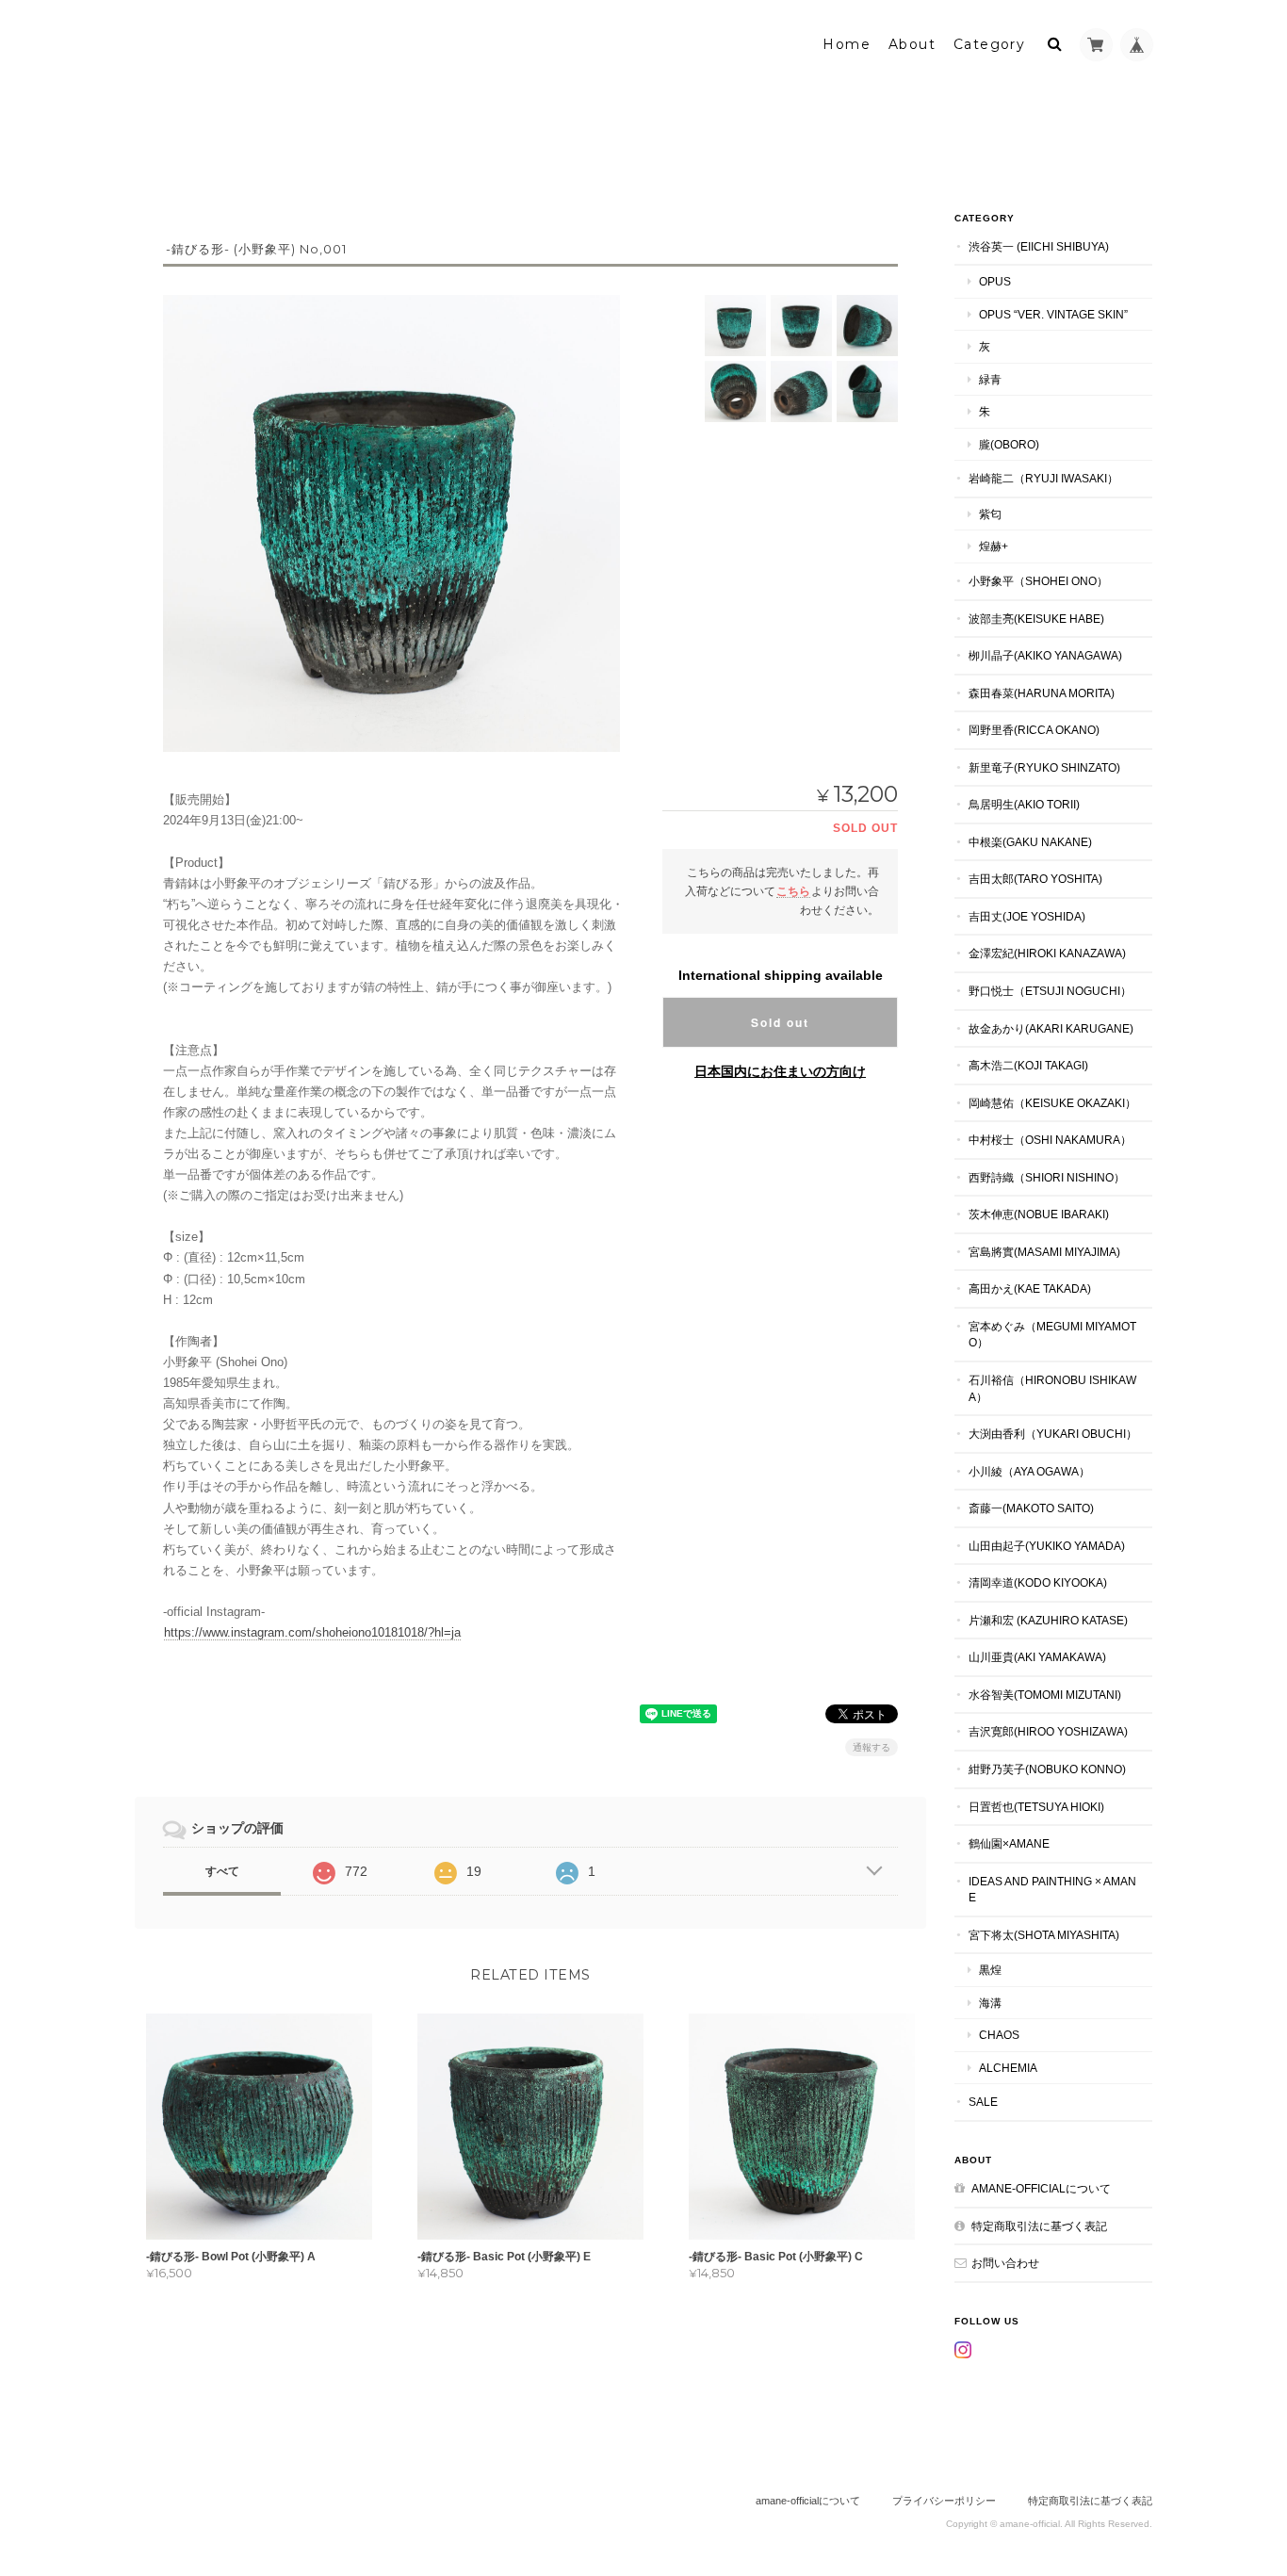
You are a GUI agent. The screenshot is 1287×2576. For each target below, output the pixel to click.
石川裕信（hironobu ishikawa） (1052, 1388)
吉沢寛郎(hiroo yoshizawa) (1048, 1731)
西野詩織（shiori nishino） (1047, 1177)
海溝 (990, 2003)
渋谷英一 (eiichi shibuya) (1039, 246)
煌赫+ (994, 546)
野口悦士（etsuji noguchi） (1050, 991)
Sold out (780, 1022)
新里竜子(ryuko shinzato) (1044, 767)
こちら (793, 891)
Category (989, 44)
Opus (995, 281)
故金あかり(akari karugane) (1051, 1028)
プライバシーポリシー (944, 2501)
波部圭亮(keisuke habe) (1036, 619)
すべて (222, 1871)
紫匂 (990, 514)
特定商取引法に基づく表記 (1039, 2226)
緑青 (990, 379)
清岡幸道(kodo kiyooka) (1038, 1582)
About (912, 44)
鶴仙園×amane (1009, 1843)
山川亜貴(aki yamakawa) (1037, 1657)
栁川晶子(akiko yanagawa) (1045, 655)
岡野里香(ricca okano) (1034, 730)
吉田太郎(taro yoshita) (1035, 879)
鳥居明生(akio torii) (1024, 804)
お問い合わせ (1005, 2263)
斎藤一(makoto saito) (1031, 1508)
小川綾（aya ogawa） (1029, 1471)
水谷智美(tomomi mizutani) (1045, 1695)
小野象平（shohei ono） (1038, 581)
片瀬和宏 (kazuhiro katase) (1048, 1620)
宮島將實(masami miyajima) (1044, 1252)
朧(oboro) (1009, 444)
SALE (983, 2102)
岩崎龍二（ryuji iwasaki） (1043, 478)
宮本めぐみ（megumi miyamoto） (1052, 1335)
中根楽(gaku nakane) (1030, 842)
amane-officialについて (1041, 2188)
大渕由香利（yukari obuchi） (1053, 1434)
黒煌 (990, 1970)
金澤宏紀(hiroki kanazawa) (1047, 953)
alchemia (1008, 2068)
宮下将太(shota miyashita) (1044, 1935)
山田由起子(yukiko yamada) (1047, 1546)
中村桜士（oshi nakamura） (1050, 1140)
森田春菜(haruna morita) (1042, 693)
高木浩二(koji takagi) (1028, 1065)
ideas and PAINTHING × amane (1052, 1890)
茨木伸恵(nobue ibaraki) (1039, 1214)
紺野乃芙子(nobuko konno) (1047, 1769)
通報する (872, 1747)
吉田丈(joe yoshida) (1027, 916)
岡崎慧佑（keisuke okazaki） (1052, 1103)
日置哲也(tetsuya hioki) (1036, 1807)
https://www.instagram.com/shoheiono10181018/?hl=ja (312, 1632)
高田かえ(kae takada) (1030, 1288)
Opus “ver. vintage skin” (1053, 314)
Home (847, 44)
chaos (999, 2035)
